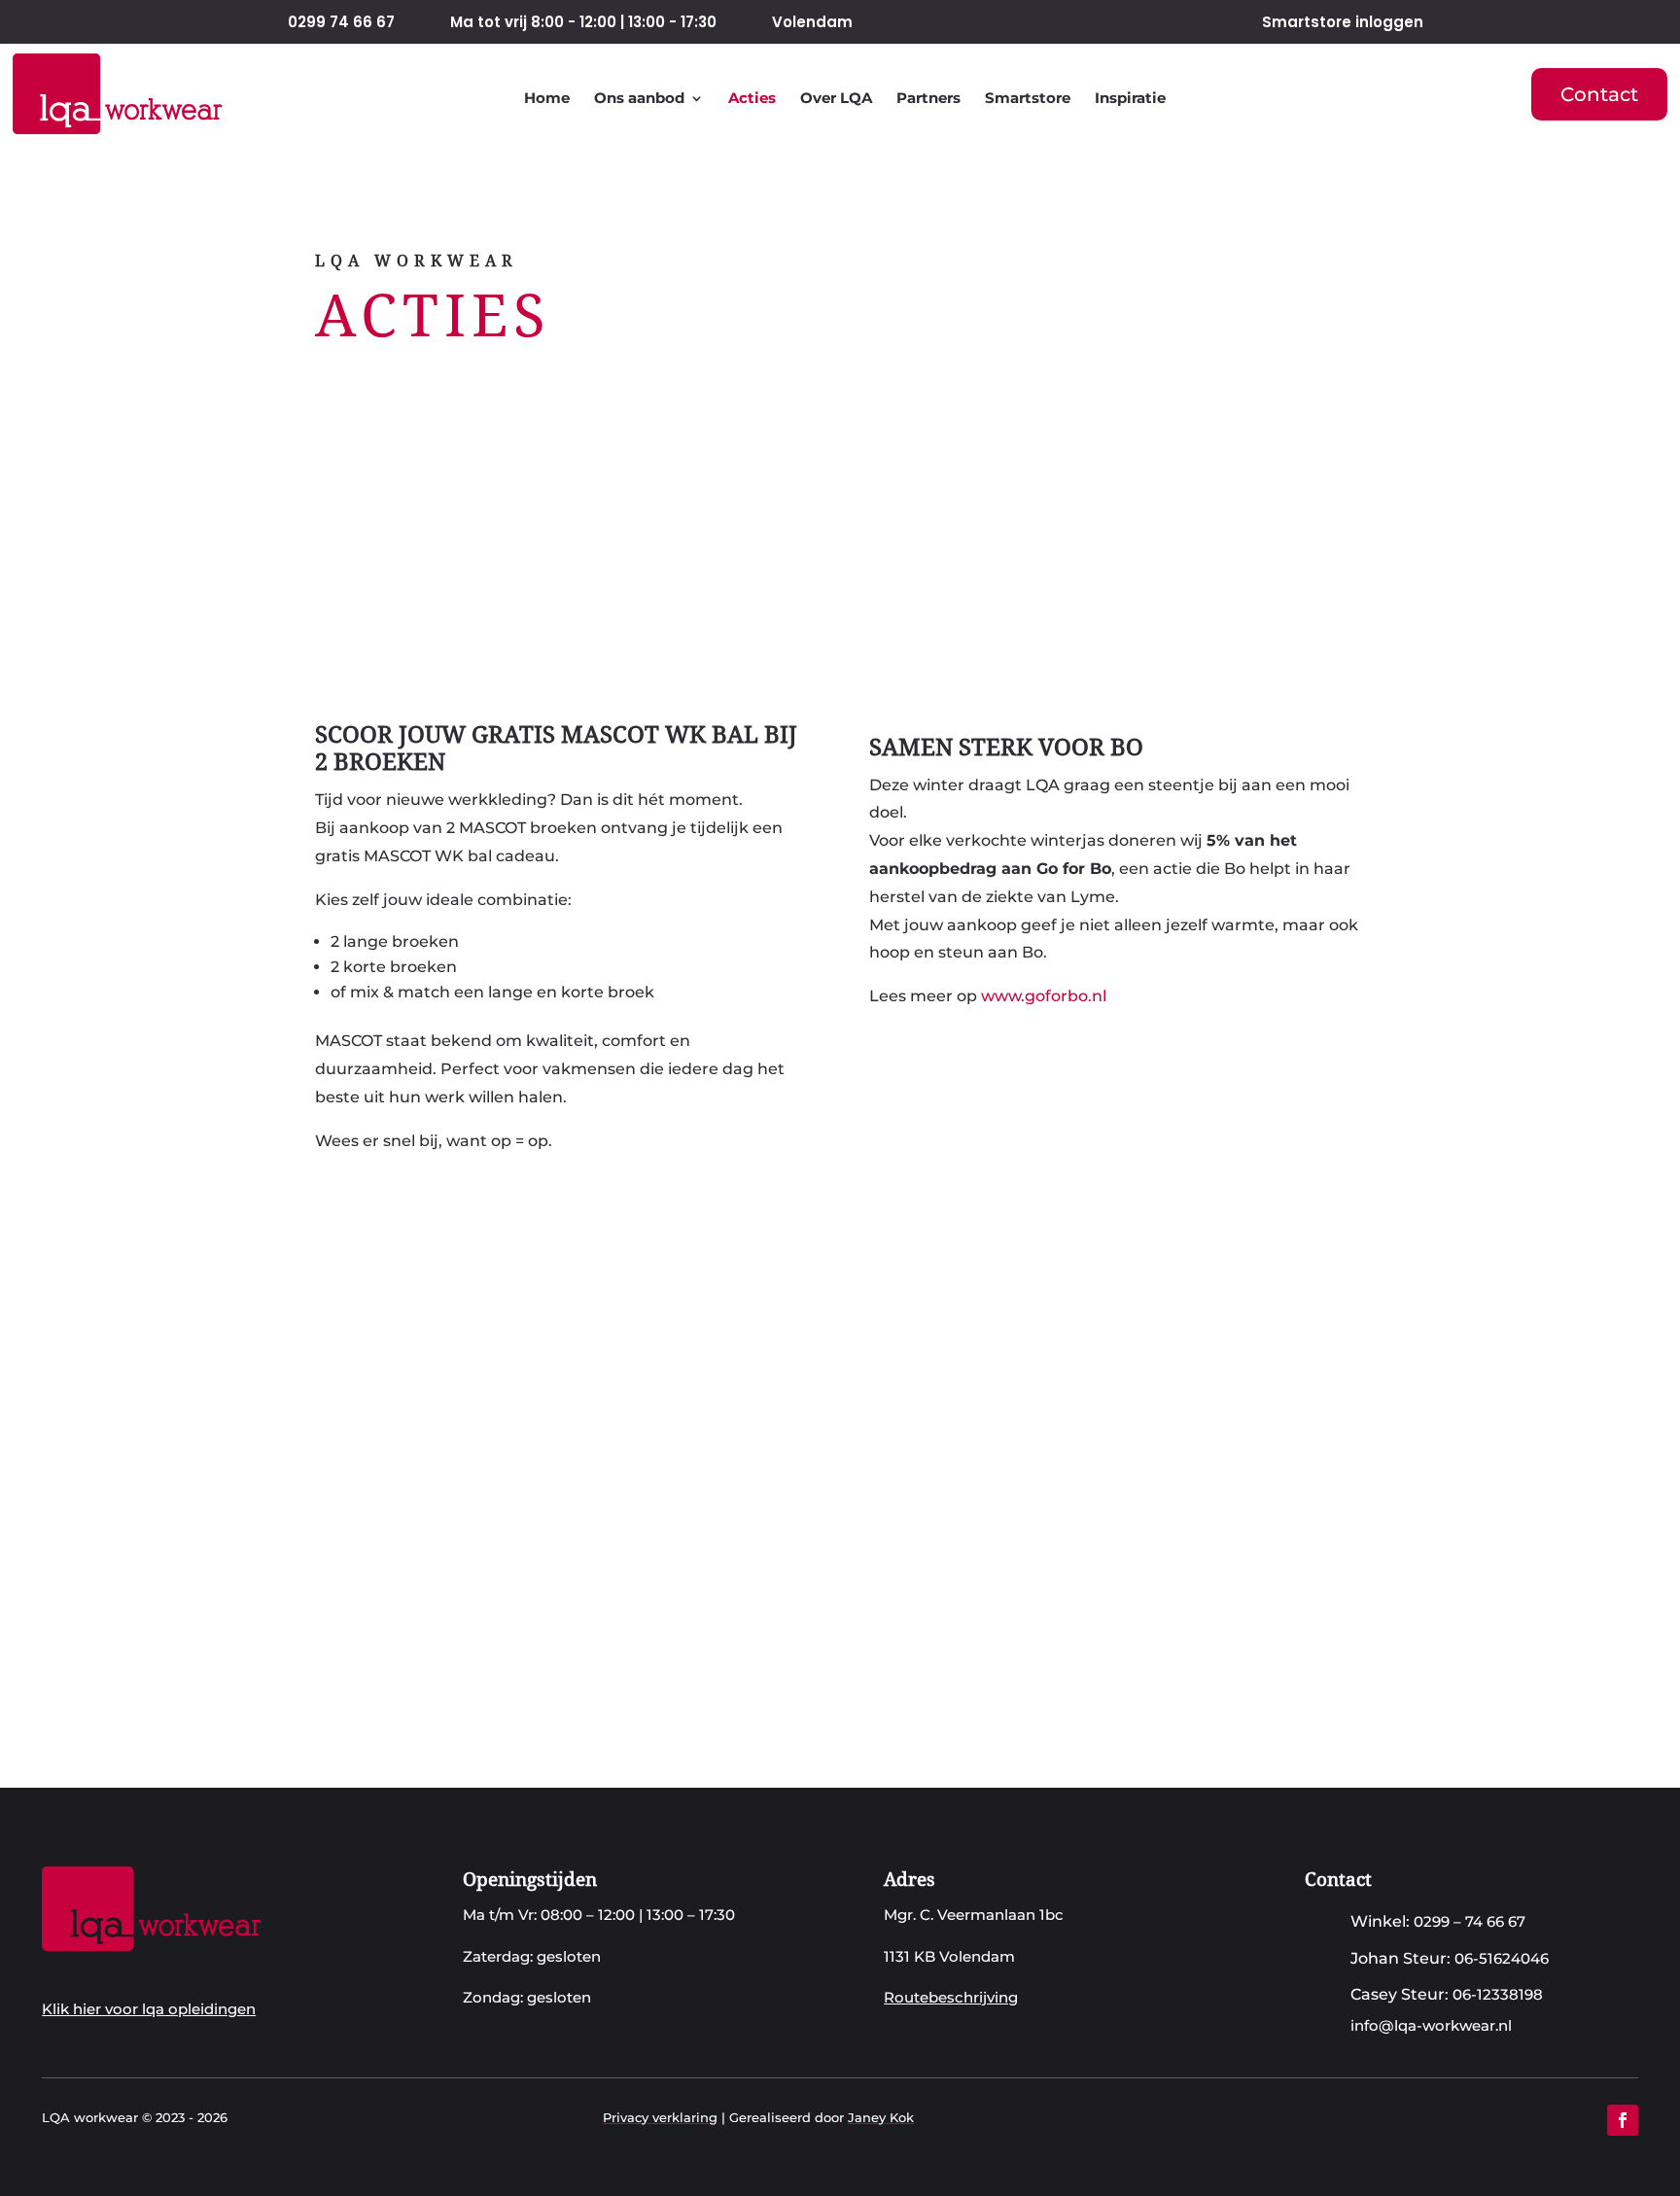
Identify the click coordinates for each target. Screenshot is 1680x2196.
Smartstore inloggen (1343, 22)
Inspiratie (1130, 98)
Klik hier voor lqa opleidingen (149, 2009)
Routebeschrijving (951, 1997)
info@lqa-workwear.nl (1431, 2025)
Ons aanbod (639, 98)
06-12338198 (1498, 1994)
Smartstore (1028, 98)
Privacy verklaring (660, 2117)
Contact (1599, 94)
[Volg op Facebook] (1623, 2120)
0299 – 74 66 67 (1470, 1921)
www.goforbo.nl (1044, 996)
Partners (928, 98)
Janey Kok (881, 2117)
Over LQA (836, 98)
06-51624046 (1502, 1958)
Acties (752, 98)
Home (547, 98)
